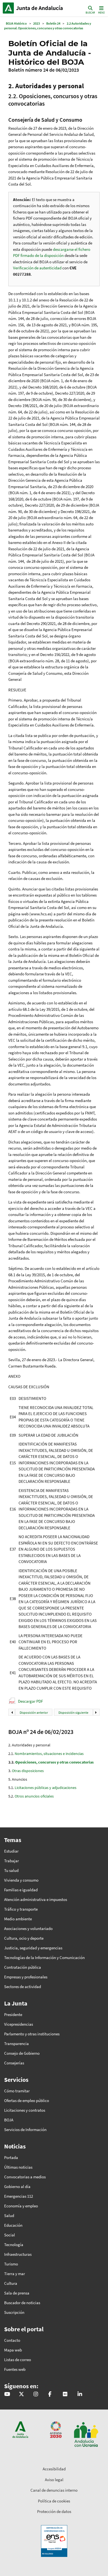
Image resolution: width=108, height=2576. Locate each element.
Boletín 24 (53, 23)
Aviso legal (54, 2480)
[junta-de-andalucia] (80, 2394)
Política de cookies (54, 2501)
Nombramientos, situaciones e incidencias (49, 1754)
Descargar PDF (30, 1701)
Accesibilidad (54, 2469)
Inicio (40, 8)
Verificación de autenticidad (38, 268)
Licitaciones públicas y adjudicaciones (46, 1788)
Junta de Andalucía (8, 8)
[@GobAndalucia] (7, 2394)
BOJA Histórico (16, 23)
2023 (37, 23)
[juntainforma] (65, 2394)
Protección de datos (54, 2511)
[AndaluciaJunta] (50, 2394)
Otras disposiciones (28, 1771)
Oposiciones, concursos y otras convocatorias (54, 1762)
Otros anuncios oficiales (34, 1796)
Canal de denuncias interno (54, 2490)
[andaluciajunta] (21, 2394)
